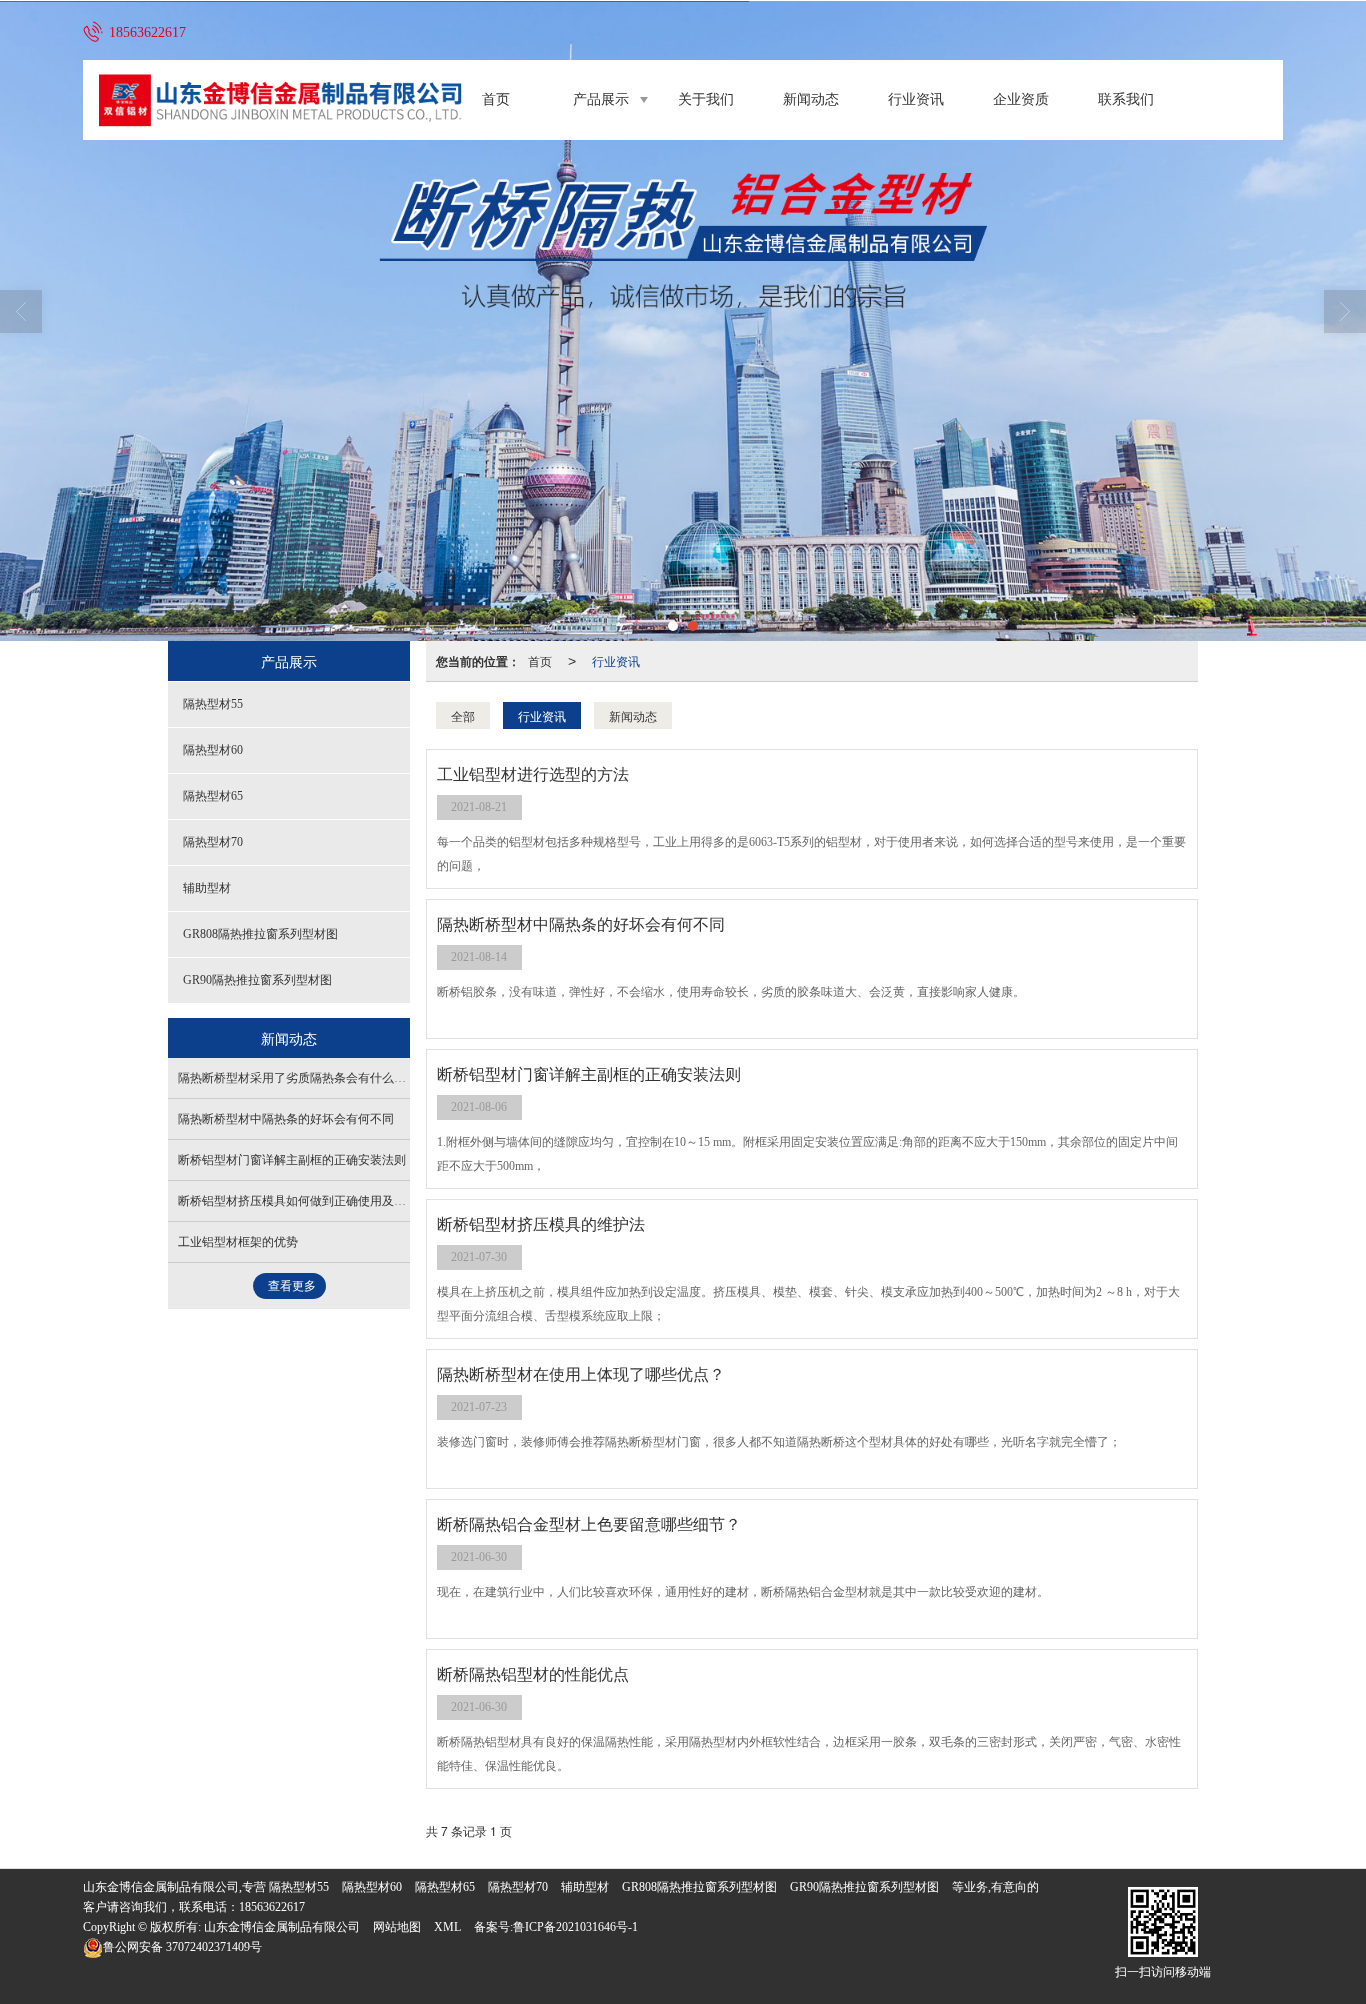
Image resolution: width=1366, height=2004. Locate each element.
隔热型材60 (213, 750)
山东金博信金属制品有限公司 (282, 1927)
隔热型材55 (213, 704)
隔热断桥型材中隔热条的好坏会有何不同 (286, 1119)
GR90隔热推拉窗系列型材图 (257, 980)
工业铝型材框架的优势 (238, 1242)
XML (447, 1927)
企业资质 (1021, 99)
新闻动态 (811, 99)
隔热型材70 (213, 842)
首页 (496, 99)
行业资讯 (916, 99)
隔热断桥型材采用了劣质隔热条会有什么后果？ (304, 1078)
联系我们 (1126, 99)
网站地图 (397, 1927)
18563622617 (272, 1907)
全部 (463, 715)
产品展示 (601, 99)
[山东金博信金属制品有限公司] (683, 321)
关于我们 (706, 99)
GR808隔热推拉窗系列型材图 (260, 934)
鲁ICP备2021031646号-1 (575, 1927)
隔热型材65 (213, 796)
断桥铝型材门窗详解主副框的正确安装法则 (292, 1160)
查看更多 (292, 1286)
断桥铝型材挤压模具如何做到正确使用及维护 (298, 1201)
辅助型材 (207, 888)
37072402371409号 (182, 1947)
